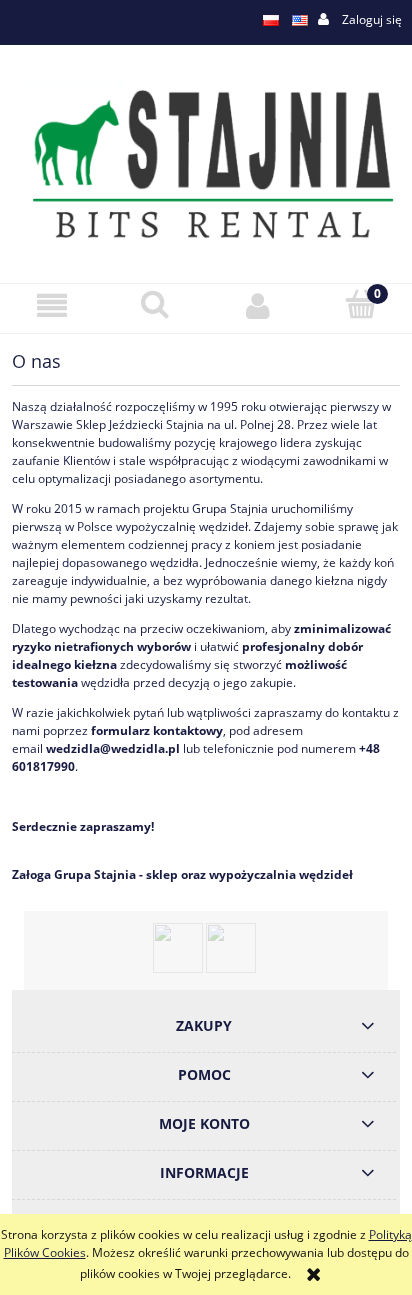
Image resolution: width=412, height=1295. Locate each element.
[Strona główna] (206, 162)
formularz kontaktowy (157, 730)
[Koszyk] (360, 304)
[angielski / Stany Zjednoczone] (300, 20)
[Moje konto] (257, 305)
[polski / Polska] (271, 20)
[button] (51, 305)
